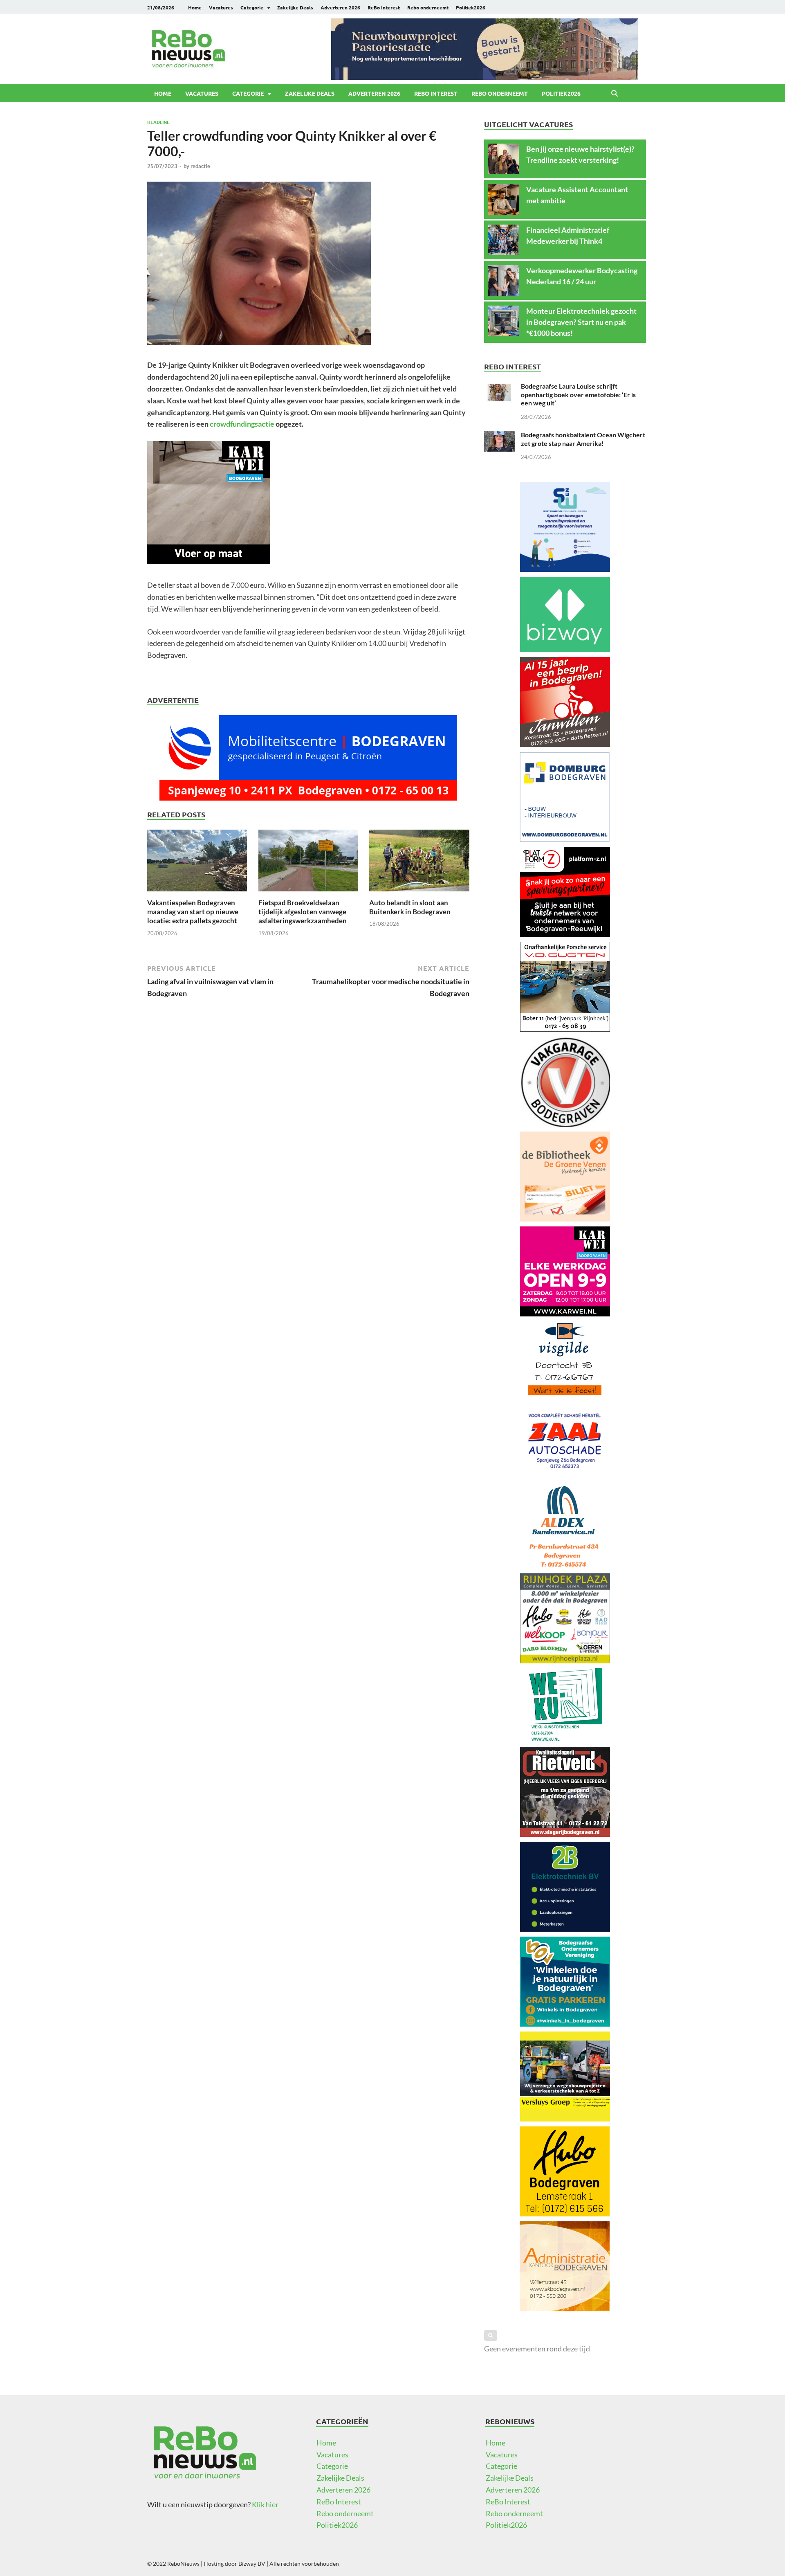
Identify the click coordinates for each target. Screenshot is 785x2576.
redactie (200, 166)
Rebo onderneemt (428, 7)
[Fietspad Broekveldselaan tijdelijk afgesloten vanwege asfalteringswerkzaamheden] (308, 863)
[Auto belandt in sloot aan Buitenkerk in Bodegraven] (419, 863)
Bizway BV (252, 2564)
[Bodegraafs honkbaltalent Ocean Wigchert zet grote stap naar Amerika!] (499, 436)
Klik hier (265, 2504)
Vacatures (221, 7)
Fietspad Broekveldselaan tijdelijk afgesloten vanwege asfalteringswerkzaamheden (303, 912)
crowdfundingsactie (242, 424)
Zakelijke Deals (295, 7)
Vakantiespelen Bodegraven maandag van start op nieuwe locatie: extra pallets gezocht (193, 912)
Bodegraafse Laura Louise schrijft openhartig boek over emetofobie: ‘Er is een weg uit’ (578, 395)
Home (195, 7)
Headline (158, 122)
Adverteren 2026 (340, 7)
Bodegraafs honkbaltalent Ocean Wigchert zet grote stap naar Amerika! (583, 439)
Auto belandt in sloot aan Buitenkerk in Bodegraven (410, 907)
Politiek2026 (471, 7)
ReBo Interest (384, 7)
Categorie (252, 7)
